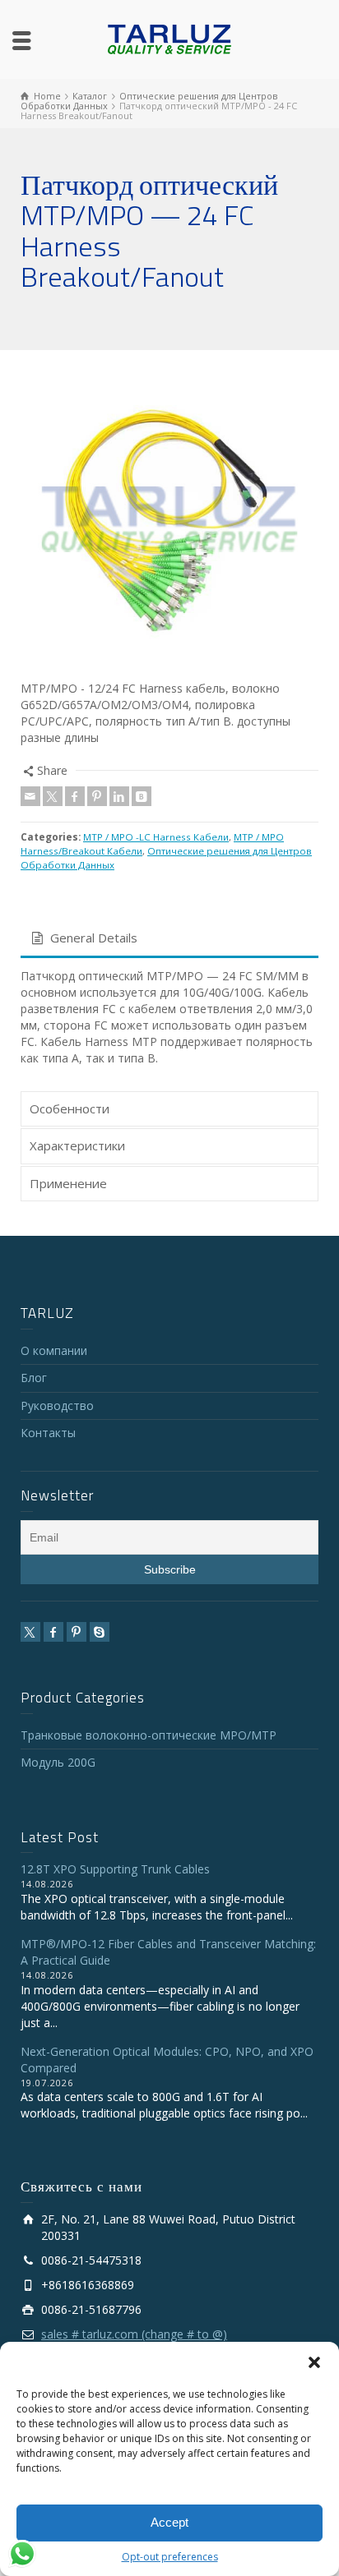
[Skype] (100, 1632)
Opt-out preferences (170, 2557)
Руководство (57, 1406)
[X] (53, 796)
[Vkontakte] (142, 796)
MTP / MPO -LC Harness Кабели (156, 837)
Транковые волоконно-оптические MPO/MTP (149, 1735)
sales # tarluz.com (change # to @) (134, 2334)
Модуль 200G (58, 1762)
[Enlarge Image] (169, 519)
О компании (54, 1350)
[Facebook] (75, 796)
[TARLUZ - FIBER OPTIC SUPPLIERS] (169, 38)
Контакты (48, 1433)
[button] (314, 2362)
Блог (34, 1378)
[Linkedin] (119, 796)
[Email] (30, 796)
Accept (169, 2522)
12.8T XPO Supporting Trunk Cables (115, 1869)
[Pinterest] (97, 796)
